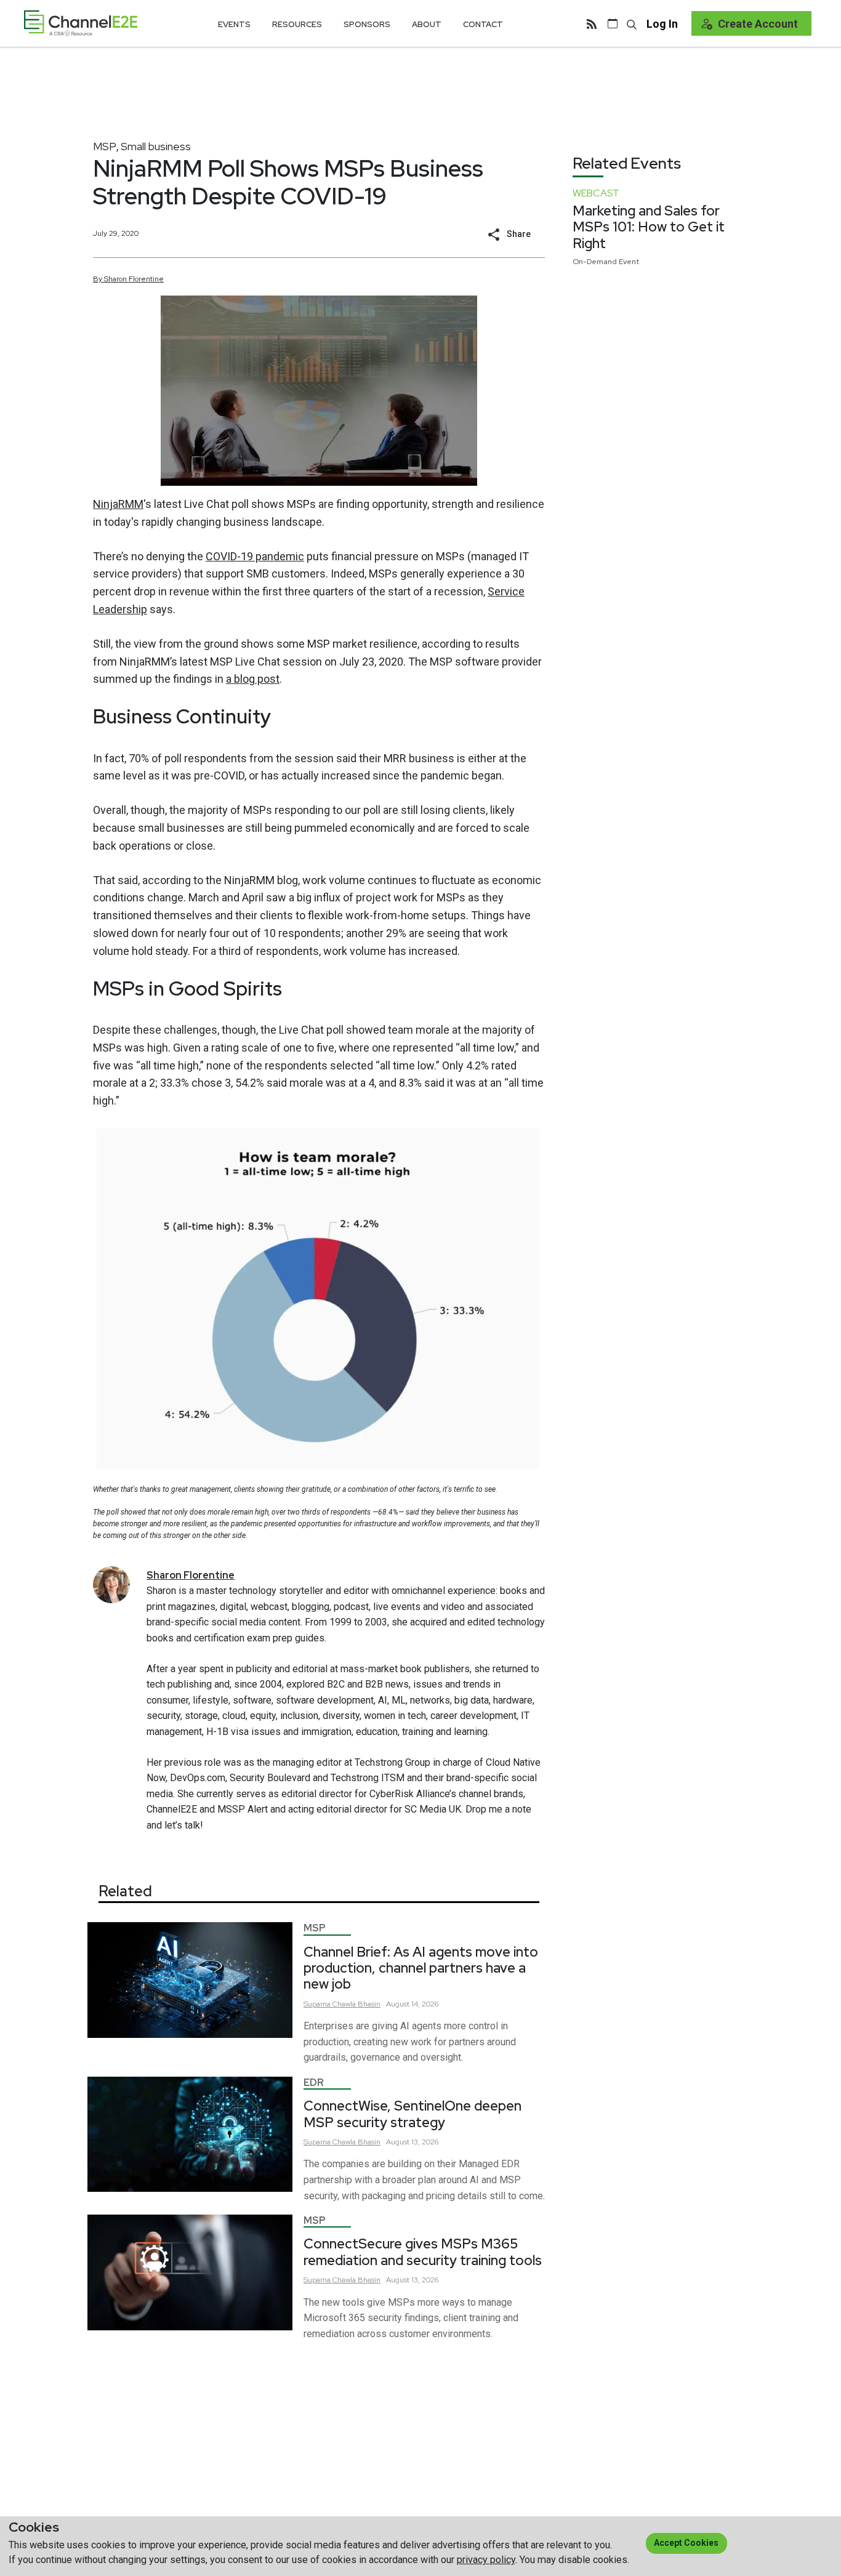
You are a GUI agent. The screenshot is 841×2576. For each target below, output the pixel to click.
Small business (156, 146)
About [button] (427, 24)
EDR (314, 2083)
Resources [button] (297, 24)
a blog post (253, 679)
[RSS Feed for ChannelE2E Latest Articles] (592, 23)
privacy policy (486, 2560)
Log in (662, 24)
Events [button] (234, 24)
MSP (105, 146)
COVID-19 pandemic (255, 556)
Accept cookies (686, 2543)
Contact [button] (483, 24)
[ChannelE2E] (81, 23)
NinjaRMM (118, 504)
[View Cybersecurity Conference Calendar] (613, 23)
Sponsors (367, 24)
